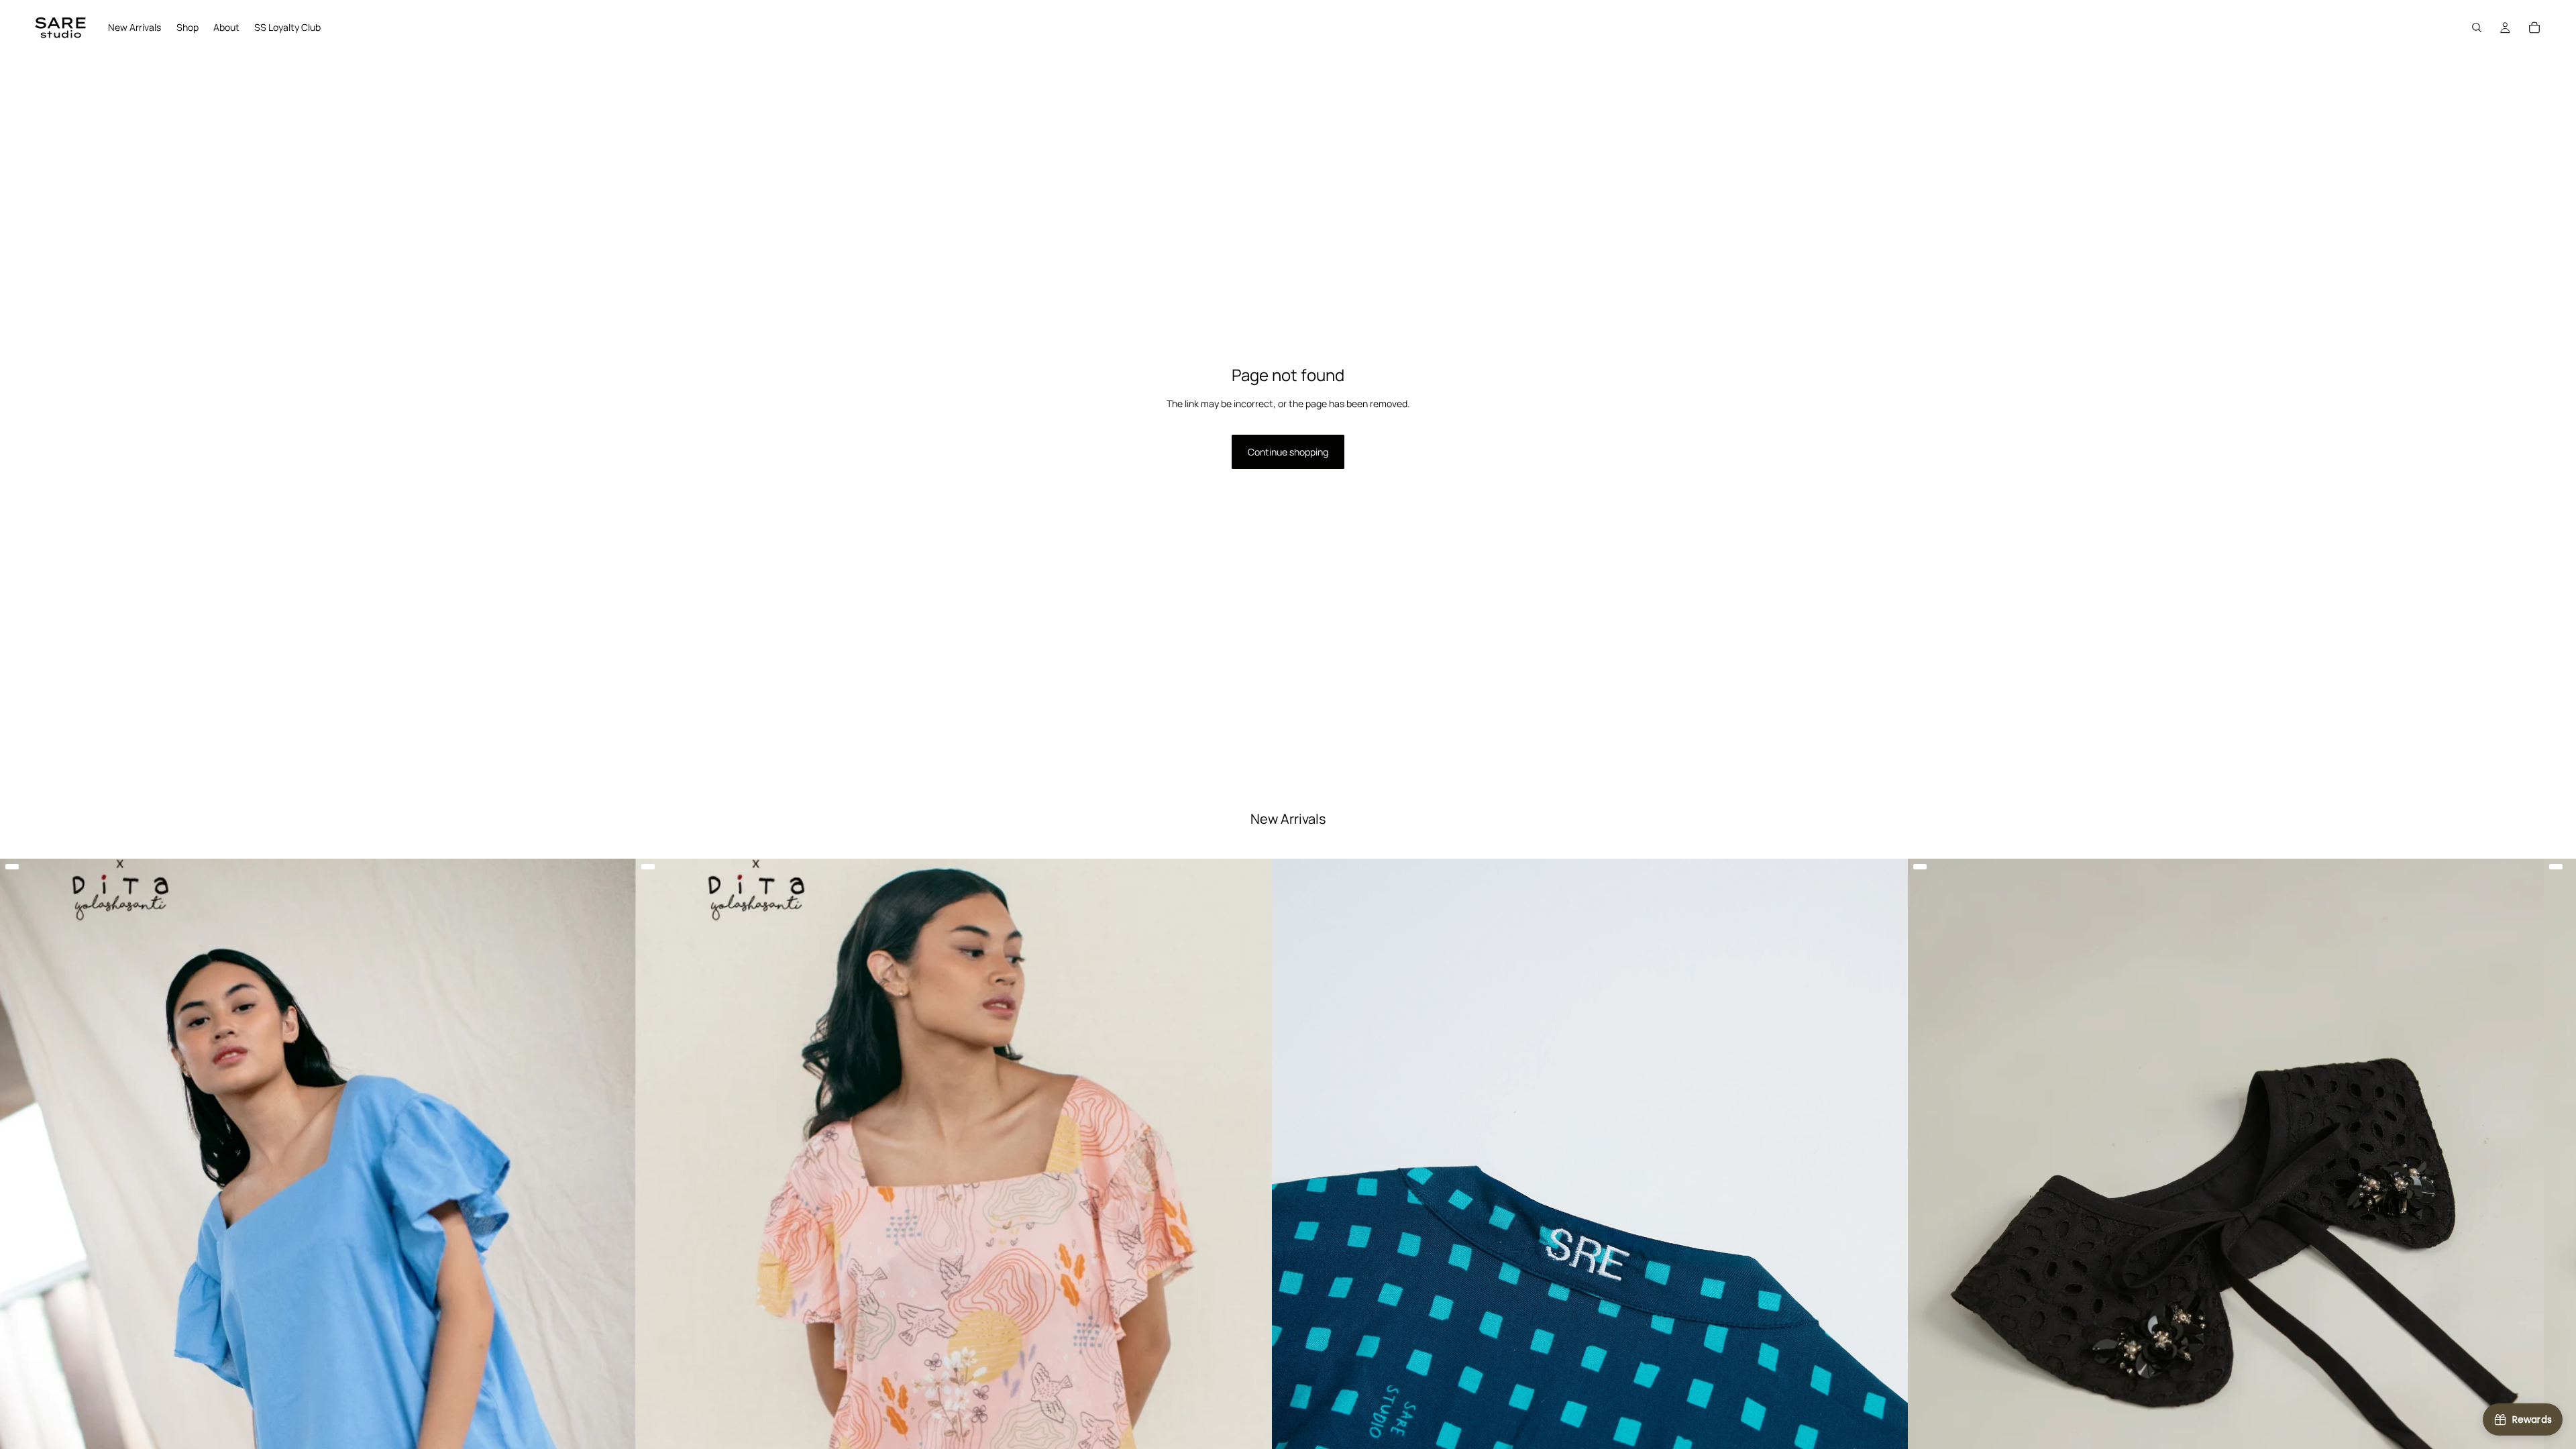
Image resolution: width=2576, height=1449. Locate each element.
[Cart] (2534, 28)
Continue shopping (1288, 452)
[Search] (2477, 28)
